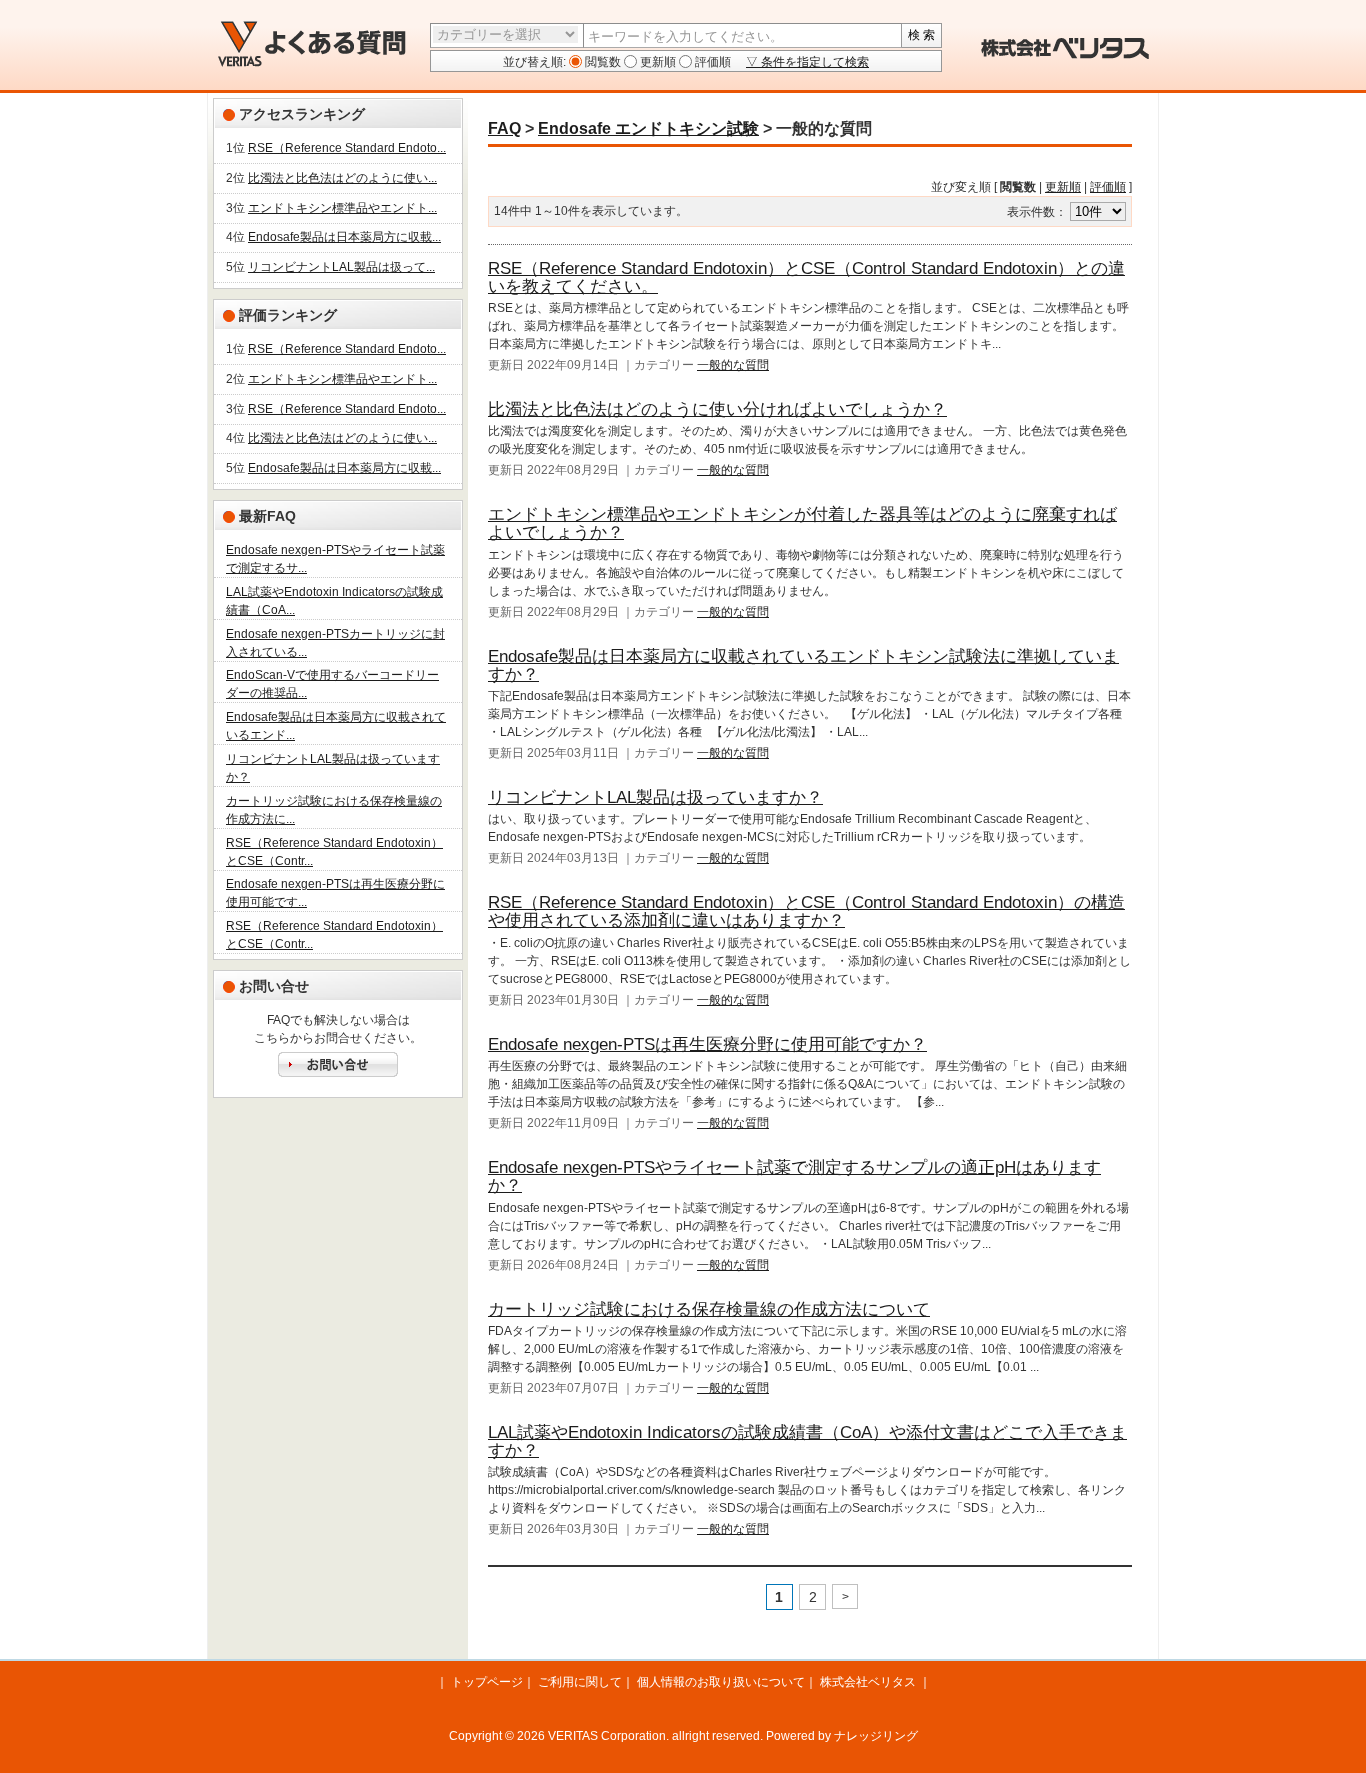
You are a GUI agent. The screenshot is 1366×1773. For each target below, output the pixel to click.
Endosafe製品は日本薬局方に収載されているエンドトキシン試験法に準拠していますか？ (803, 665)
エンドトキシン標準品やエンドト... (342, 208)
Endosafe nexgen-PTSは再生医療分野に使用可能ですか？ (707, 1044)
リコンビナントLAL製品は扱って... (341, 267)
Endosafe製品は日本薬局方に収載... (344, 237)
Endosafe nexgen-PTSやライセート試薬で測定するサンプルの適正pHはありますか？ (794, 1176)
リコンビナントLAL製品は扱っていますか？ (655, 797)
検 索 (921, 35)
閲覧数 (601, 62)
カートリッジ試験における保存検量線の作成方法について (709, 1309)
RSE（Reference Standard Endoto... (347, 148)
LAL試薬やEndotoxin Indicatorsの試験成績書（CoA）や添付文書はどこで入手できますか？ (807, 1441)
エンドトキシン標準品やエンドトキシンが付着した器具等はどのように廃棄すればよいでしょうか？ (802, 523)
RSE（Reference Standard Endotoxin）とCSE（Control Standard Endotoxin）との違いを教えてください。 (806, 277)
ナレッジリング (876, 1736)
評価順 (711, 62)
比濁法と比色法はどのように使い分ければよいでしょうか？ (717, 409)
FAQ (504, 128)
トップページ (487, 1682)
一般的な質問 (733, 365)
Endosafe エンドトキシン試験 (648, 128)
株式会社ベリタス (868, 1682)
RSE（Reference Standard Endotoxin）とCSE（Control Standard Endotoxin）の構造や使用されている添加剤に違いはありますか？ (806, 911)
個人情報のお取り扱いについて (721, 1682)
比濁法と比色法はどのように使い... (342, 178)
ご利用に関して (580, 1682)
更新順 (656, 62)
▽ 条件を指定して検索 (807, 62)
